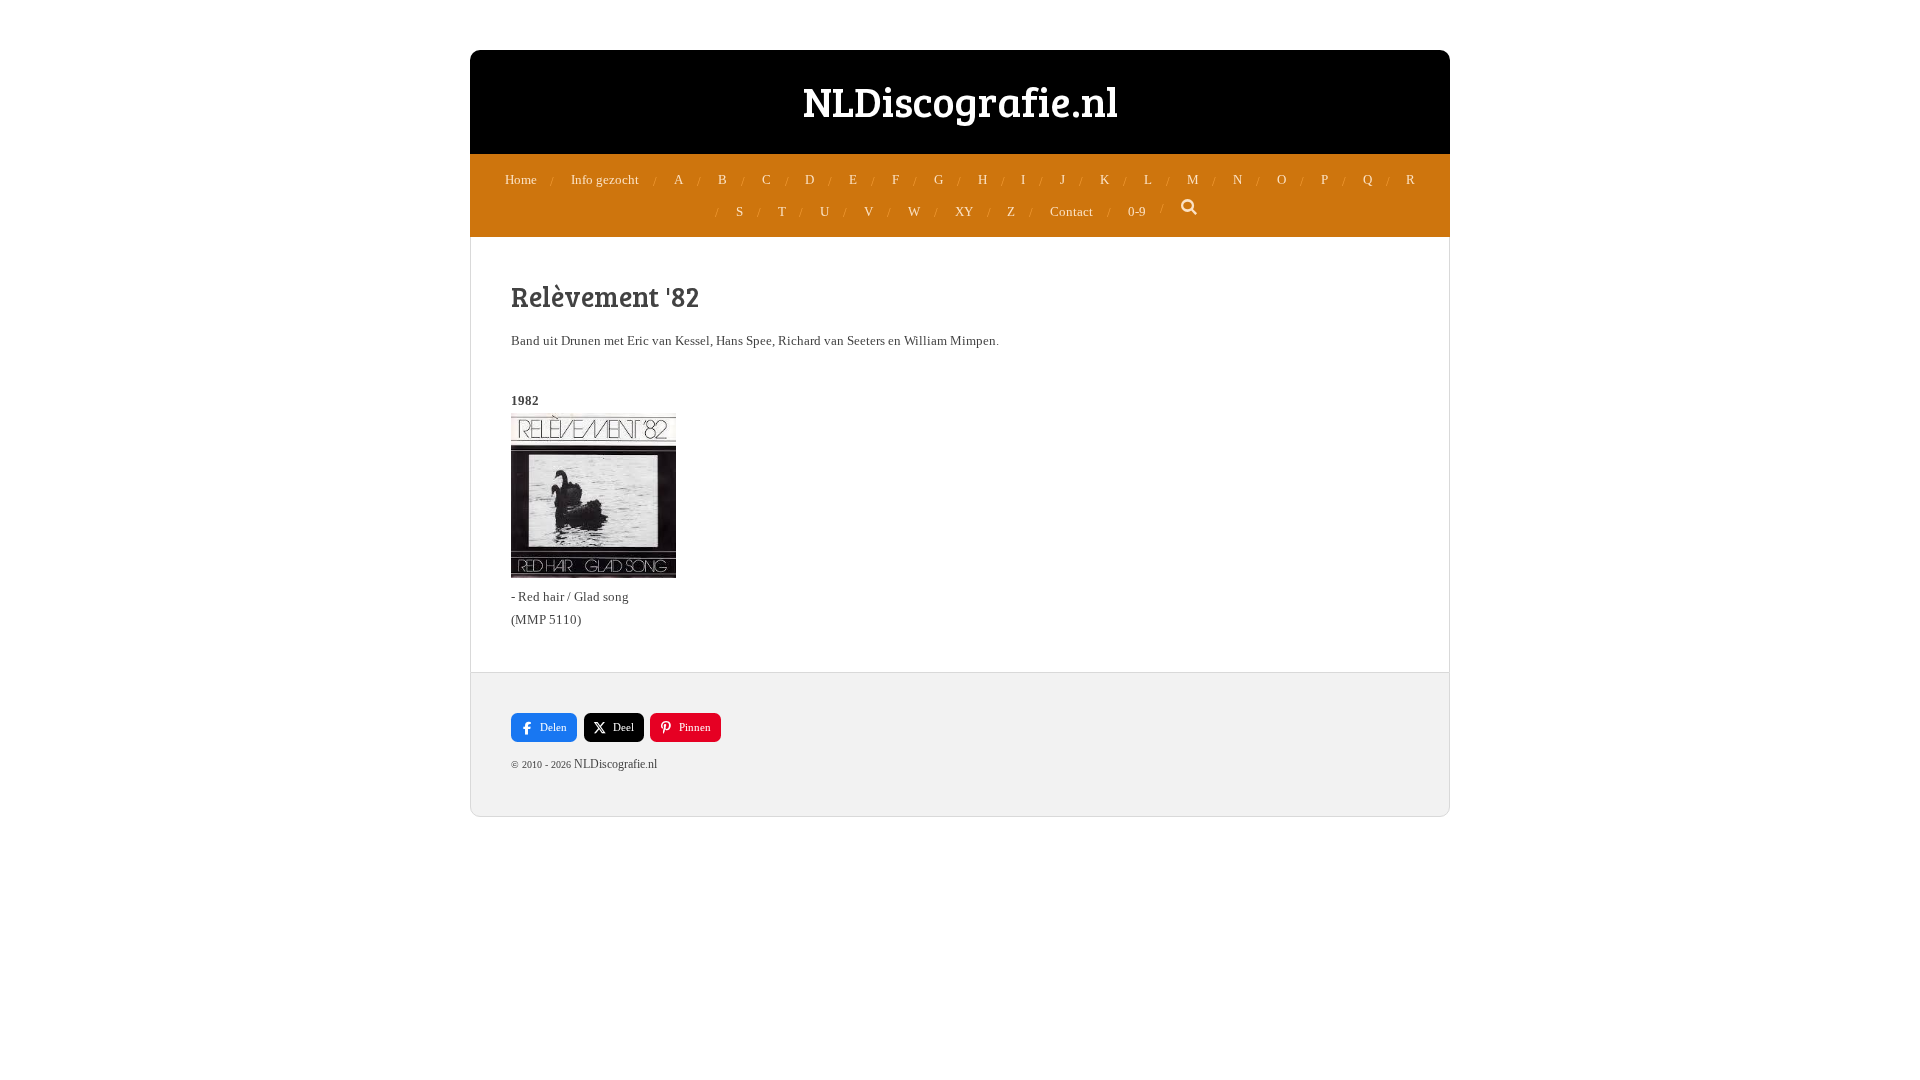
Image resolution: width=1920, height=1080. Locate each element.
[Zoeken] (1190, 208)
